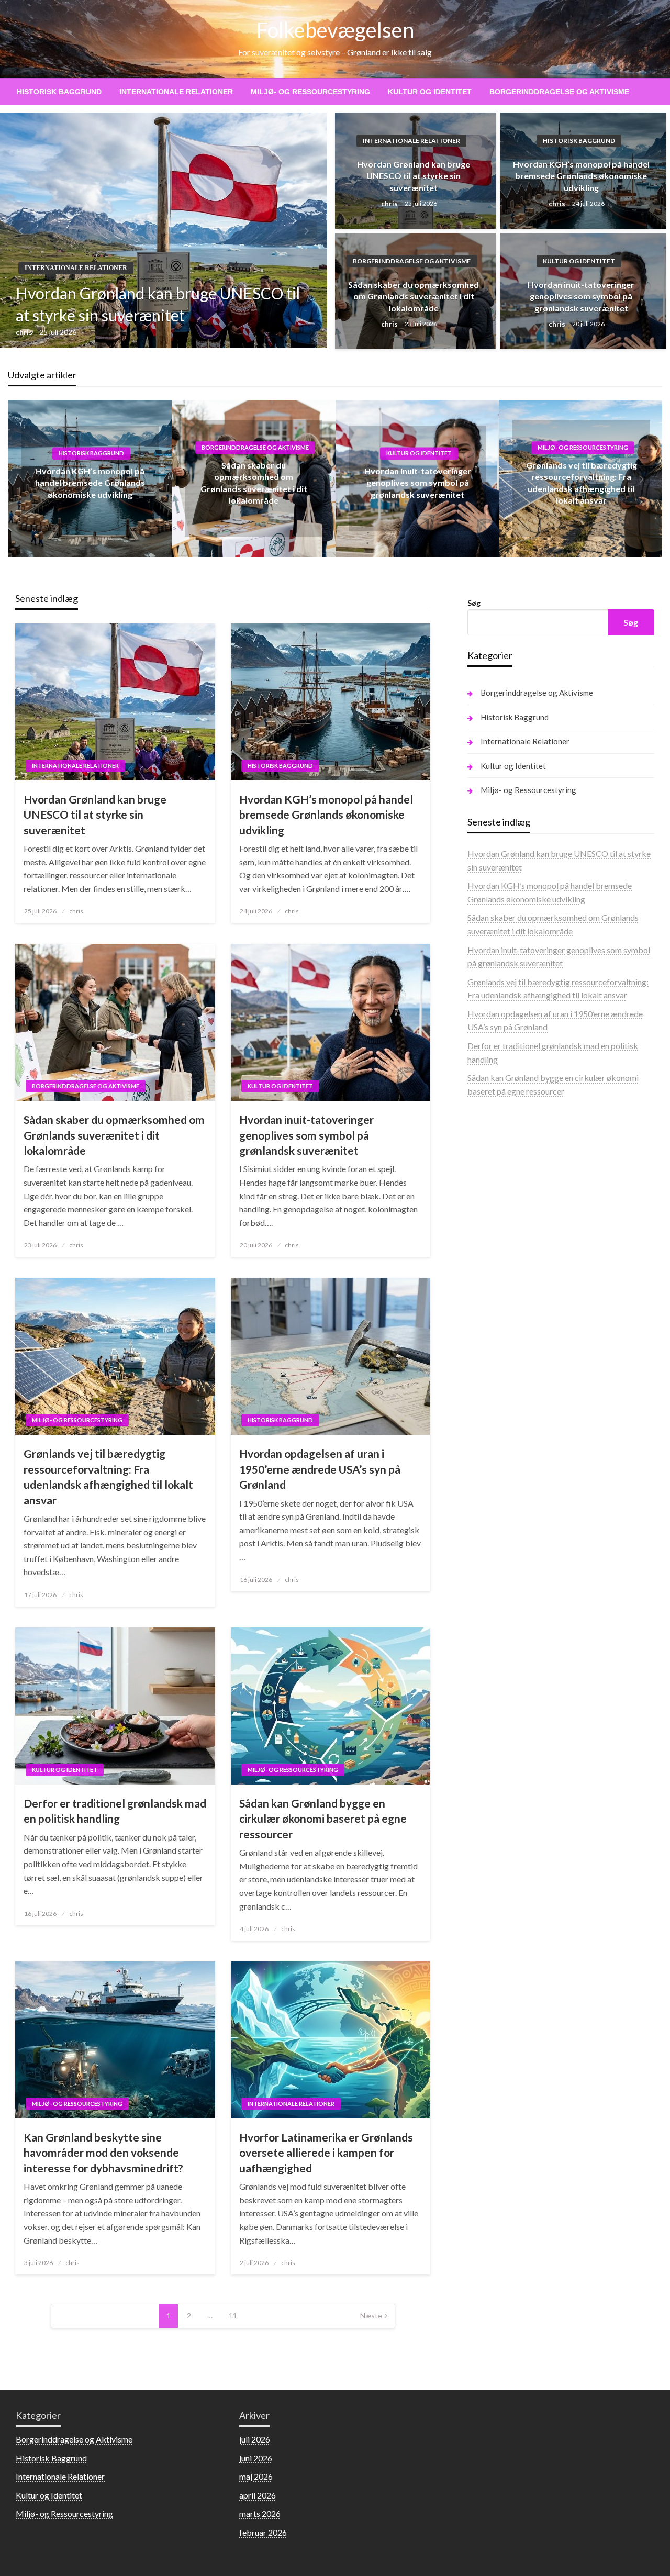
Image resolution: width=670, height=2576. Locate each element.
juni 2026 (256, 2458)
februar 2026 (263, 2532)
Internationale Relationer (176, 92)
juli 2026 (255, 2439)
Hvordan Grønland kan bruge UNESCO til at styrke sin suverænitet (158, 304)
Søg (474, 603)
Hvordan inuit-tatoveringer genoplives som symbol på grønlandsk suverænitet (581, 296)
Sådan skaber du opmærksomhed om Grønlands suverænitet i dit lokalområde (414, 296)
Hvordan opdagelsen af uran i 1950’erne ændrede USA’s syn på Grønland (320, 1469)
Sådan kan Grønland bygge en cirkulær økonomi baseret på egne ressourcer (323, 1819)
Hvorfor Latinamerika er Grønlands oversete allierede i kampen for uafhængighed (326, 2153)
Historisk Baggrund (59, 92)
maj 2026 (256, 2476)
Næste (371, 2316)
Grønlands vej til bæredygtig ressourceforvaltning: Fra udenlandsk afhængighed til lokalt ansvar (108, 1476)
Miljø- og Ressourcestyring (310, 92)
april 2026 (258, 2495)
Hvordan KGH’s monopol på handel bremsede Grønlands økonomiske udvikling (581, 176)
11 (233, 2316)
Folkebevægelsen (335, 30)
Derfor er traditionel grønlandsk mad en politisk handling (115, 1811)
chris (25, 332)
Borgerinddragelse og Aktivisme (559, 92)
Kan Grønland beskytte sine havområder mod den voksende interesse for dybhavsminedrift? (103, 2153)
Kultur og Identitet (430, 92)
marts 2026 (260, 2513)
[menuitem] (59, 92)
